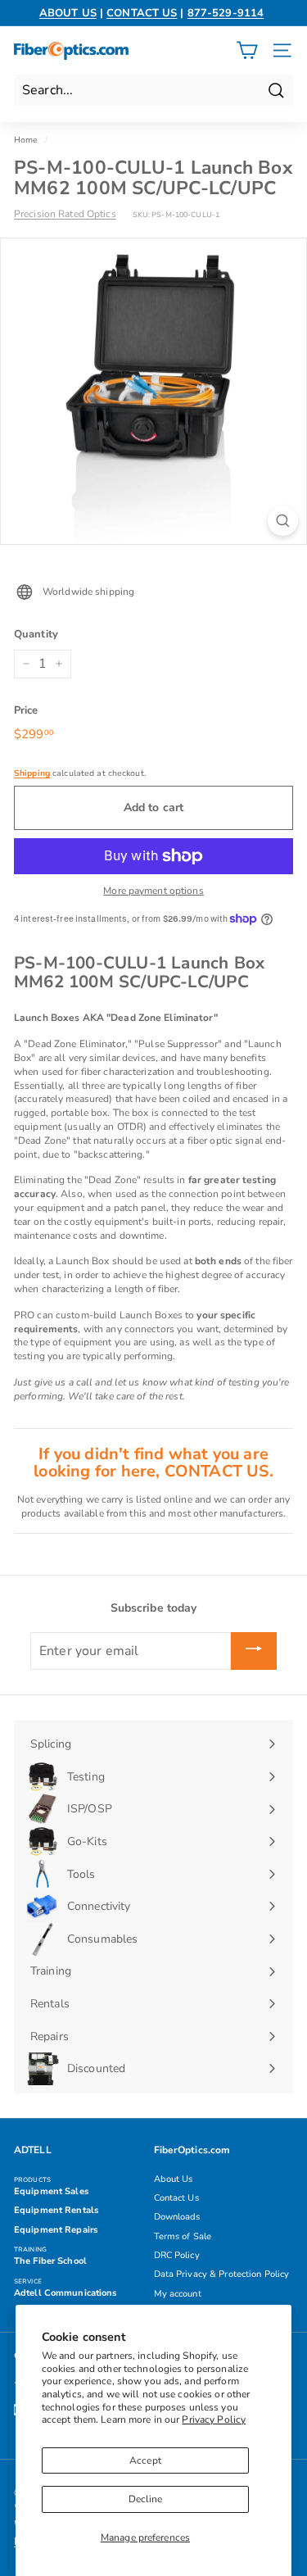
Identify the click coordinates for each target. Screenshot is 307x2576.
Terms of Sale (183, 2236)
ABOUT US (68, 13)
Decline (146, 2499)
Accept (145, 2460)
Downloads (177, 2217)
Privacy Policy (214, 2420)
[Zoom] (283, 521)
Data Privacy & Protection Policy (222, 2274)
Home (26, 140)
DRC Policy (177, 2255)
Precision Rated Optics (65, 214)
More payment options (153, 891)
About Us (174, 2179)
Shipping (32, 773)
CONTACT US (142, 13)
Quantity (36, 634)
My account (178, 2294)
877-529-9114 (226, 13)
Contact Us (176, 2198)
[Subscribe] (254, 1651)
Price (26, 710)
